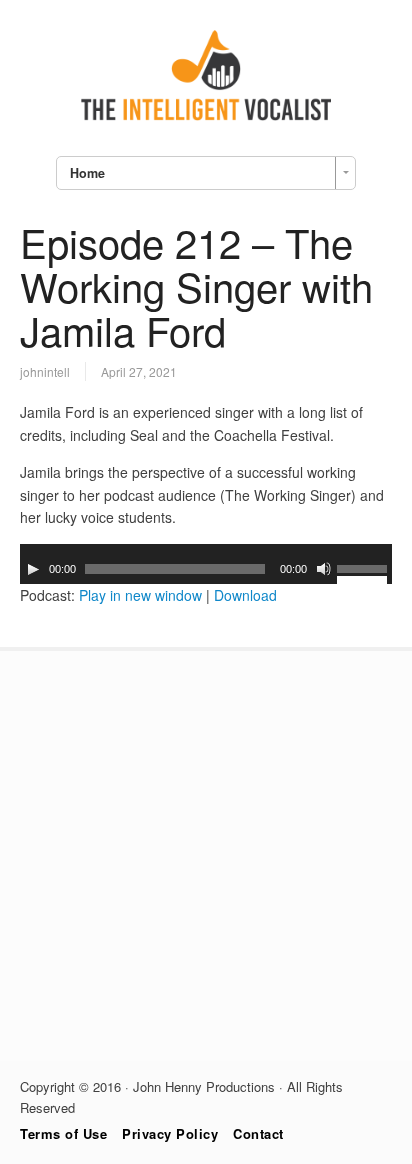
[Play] (33, 569)
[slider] (364, 572)
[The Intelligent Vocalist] (206, 120)
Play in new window (140, 595)
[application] (206, 564)
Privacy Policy (170, 1133)
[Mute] (324, 569)
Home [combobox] (87, 173)
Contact (258, 1133)
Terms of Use (63, 1133)
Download (245, 595)
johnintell (45, 371)
